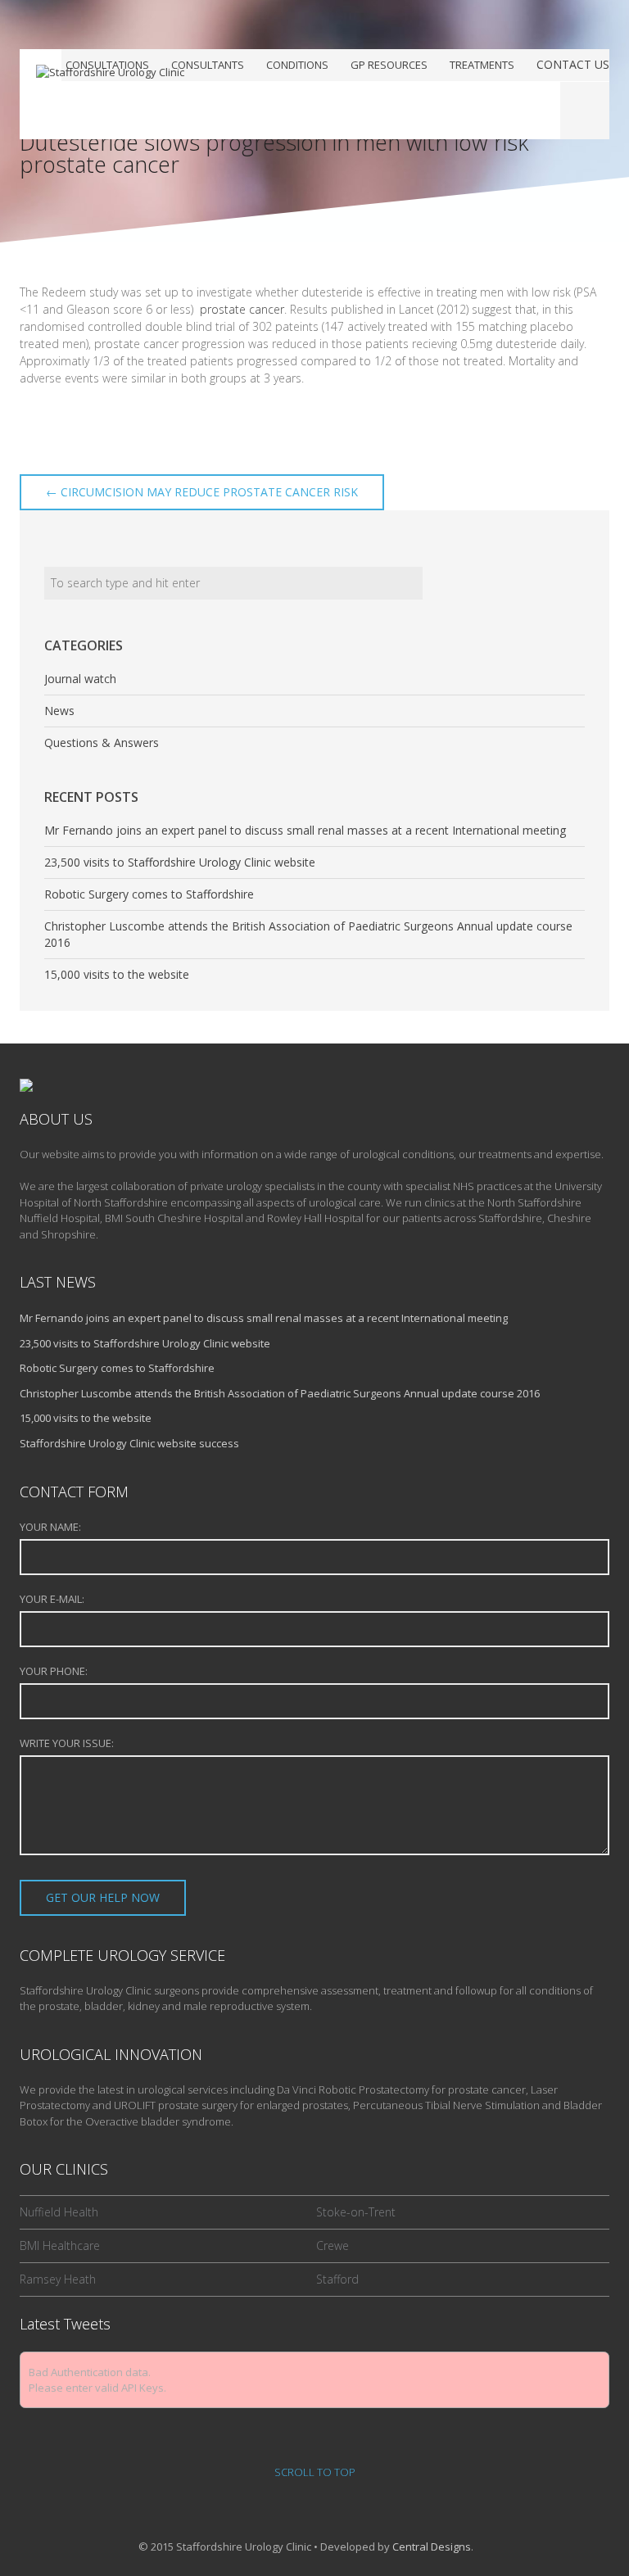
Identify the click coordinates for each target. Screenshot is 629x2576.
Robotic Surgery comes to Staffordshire (149, 894)
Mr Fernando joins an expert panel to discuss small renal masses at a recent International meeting (305, 830)
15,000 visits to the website (117, 974)
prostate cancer (242, 309)
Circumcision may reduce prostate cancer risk (202, 492)
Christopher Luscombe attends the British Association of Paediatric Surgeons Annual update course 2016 (280, 1393)
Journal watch (80, 679)
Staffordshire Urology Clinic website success (129, 1443)
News (59, 711)
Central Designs (432, 2547)
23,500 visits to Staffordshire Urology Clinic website (180, 862)
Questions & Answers (102, 742)
